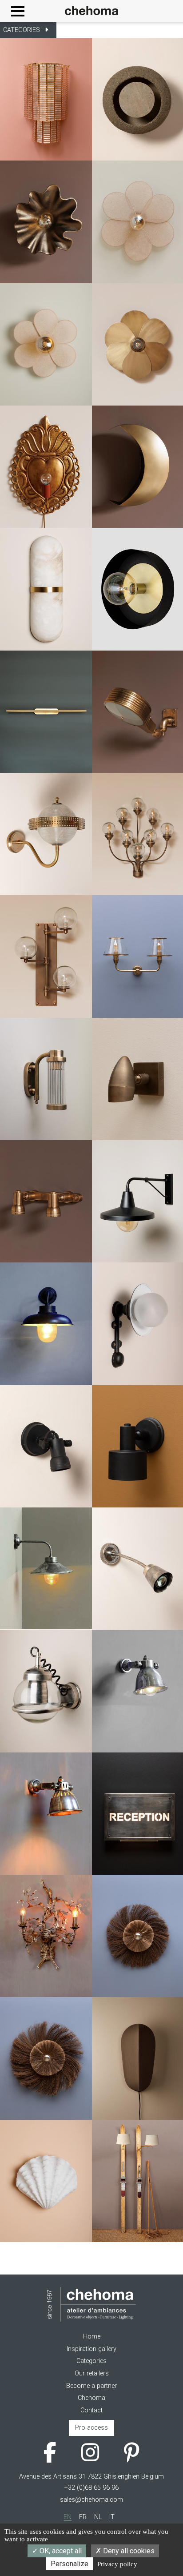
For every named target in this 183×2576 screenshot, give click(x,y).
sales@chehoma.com (91, 2500)
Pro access (91, 2428)
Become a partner (91, 2386)
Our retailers (92, 2373)
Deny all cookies (128, 2551)
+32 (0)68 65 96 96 (91, 2488)
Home (92, 2337)
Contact (91, 2410)
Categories (91, 2361)
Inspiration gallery (91, 2349)
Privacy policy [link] (117, 2564)
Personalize (70, 2564)
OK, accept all (60, 2551)
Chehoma (91, 2398)
